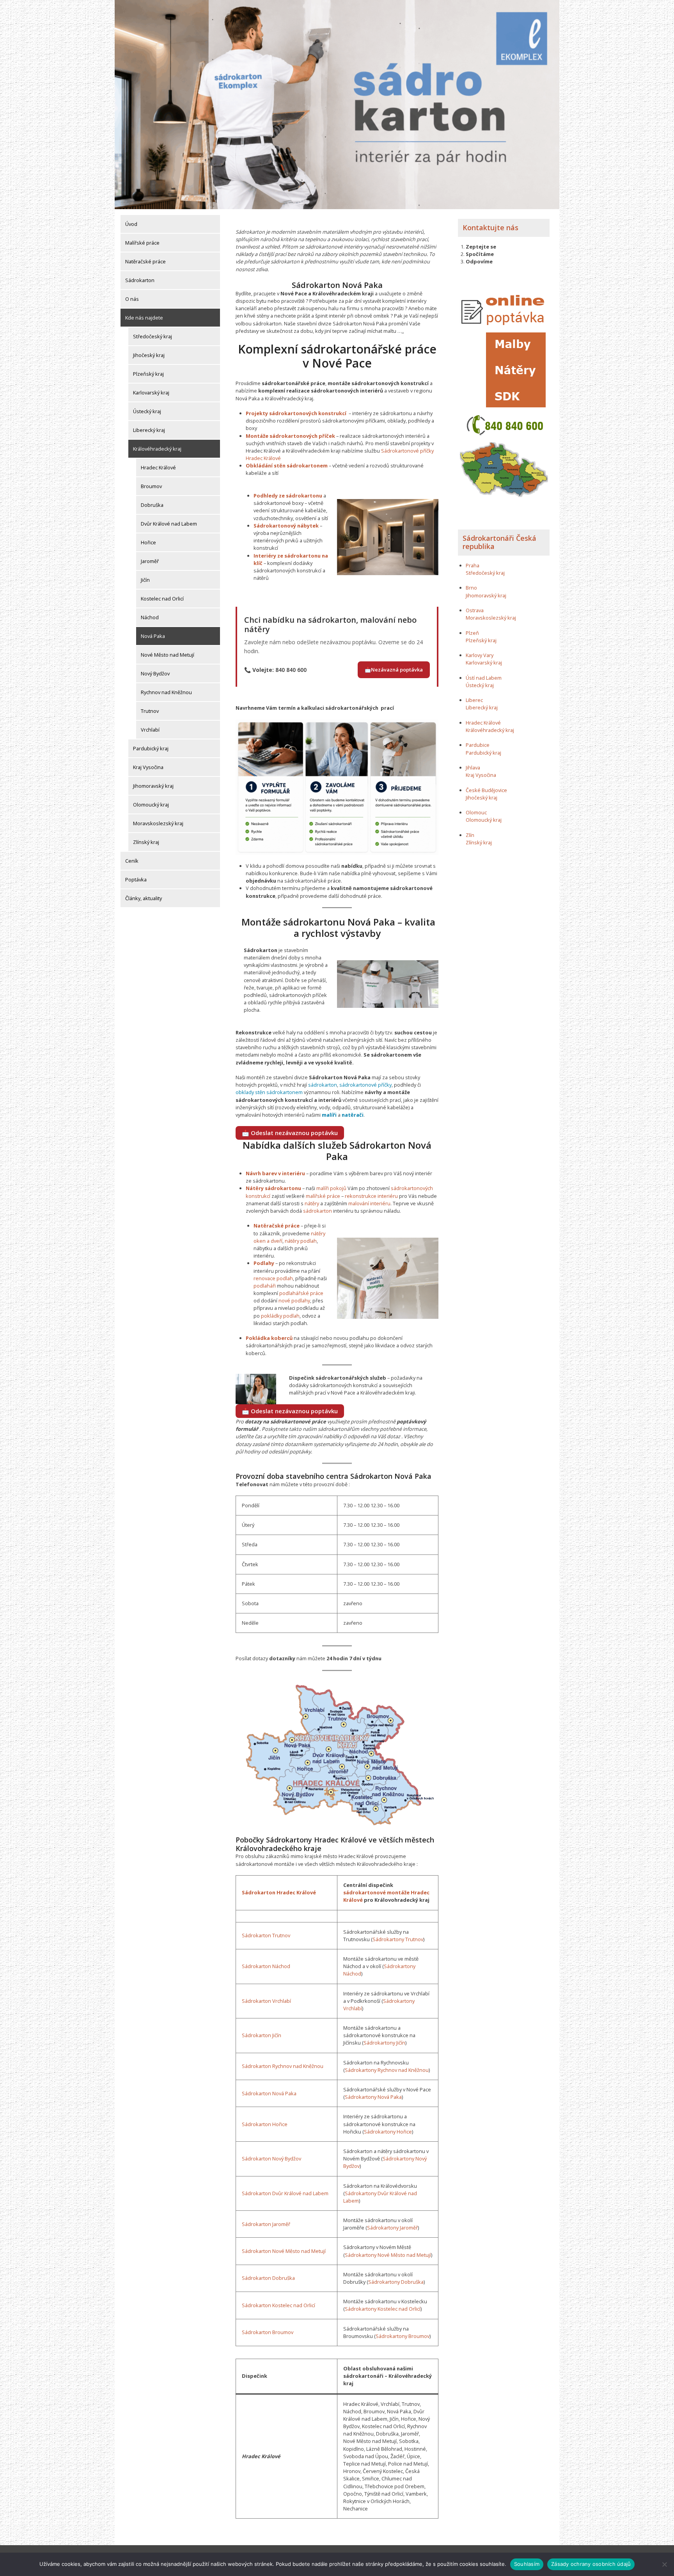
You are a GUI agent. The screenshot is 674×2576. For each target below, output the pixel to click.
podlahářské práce (301, 1293)
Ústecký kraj (147, 411)
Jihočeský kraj (149, 355)
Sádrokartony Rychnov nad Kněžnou (387, 2070)
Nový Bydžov (155, 673)
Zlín (470, 835)
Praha (473, 565)
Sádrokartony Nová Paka (373, 2097)
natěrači (353, 1115)
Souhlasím (527, 2564)
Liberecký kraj (149, 430)
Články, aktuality (144, 898)
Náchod (150, 617)
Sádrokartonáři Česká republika (499, 542)
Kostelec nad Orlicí (162, 599)
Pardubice (478, 745)
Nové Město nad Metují (168, 655)
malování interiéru (369, 1203)
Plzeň (472, 633)
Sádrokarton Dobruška (268, 2278)
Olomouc (476, 812)
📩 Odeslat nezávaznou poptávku (290, 1133)
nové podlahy (294, 1300)
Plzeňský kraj (148, 374)
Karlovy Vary (480, 655)
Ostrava (475, 610)
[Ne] (664, 2564)
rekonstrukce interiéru (371, 1196)
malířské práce (323, 1196)
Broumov (151, 486)
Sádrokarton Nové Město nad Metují (284, 2251)
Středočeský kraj (153, 336)
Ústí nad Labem (484, 678)
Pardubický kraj (151, 748)
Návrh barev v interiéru (275, 1173)
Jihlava (473, 767)
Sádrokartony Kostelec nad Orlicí (383, 2309)
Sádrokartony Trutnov (398, 1939)
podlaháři (265, 1286)
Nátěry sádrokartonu (273, 1188)
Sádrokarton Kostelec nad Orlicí (278, 2305)
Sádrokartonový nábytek (286, 526)
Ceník (132, 861)
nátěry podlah (301, 1241)
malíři (329, 1115)
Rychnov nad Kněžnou (166, 692)
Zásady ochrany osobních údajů (591, 2564)
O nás (132, 299)
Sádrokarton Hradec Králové (279, 1892)
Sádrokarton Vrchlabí (266, 2001)
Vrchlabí (150, 730)
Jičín (145, 580)
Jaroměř (150, 561)
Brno (471, 588)
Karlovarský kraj (151, 393)
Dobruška (152, 505)
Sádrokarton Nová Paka (269, 2093)
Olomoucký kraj (151, 805)
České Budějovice (486, 790)
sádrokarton (323, 1085)
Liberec (474, 700)
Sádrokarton (140, 280)
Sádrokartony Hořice (388, 2132)
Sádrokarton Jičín (262, 2035)
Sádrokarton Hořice (265, 2124)
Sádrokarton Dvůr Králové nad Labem (285, 2193)
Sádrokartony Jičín (384, 2043)
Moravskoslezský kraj (158, 823)
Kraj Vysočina (148, 767)
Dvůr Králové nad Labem (169, 524)
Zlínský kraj (146, 842)
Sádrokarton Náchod (266, 1966)
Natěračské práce (145, 261)
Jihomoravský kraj (153, 786)
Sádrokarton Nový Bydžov (271, 2159)
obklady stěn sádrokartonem (269, 1092)
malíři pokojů (331, 1188)
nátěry (312, 1203)
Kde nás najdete (144, 318)
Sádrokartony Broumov (403, 2336)
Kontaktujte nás (490, 227)
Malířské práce (142, 243)
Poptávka (136, 879)
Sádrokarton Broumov (268, 2332)
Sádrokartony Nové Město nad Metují (388, 2255)
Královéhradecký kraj (157, 449)
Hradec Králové (158, 467)
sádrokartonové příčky (365, 1085)
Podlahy (264, 1263)
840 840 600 (291, 670)
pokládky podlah (280, 1316)
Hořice (148, 542)
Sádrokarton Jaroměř (266, 2224)
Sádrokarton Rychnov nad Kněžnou (283, 2066)
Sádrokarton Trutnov (266, 1935)
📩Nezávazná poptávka (394, 670)
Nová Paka (153, 636)
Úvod (131, 224)
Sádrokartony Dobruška (396, 2282)
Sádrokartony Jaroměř (392, 2228)
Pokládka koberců (269, 1338)
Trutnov (150, 711)
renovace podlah (273, 1278)
